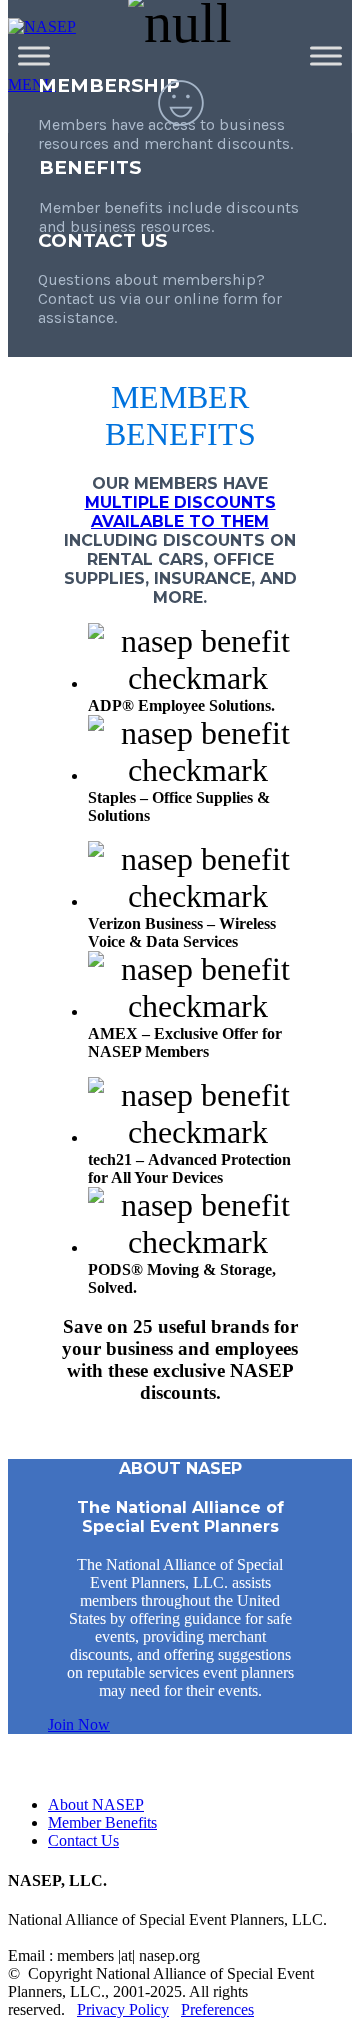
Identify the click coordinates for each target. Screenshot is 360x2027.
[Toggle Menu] (34, 55)
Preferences (217, 2009)
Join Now (79, 1724)
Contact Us (83, 1840)
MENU (32, 84)
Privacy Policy (123, 2009)
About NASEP (96, 1804)
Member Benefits (102, 1822)
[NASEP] (42, 26)
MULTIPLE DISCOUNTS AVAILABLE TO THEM (180, 512)
